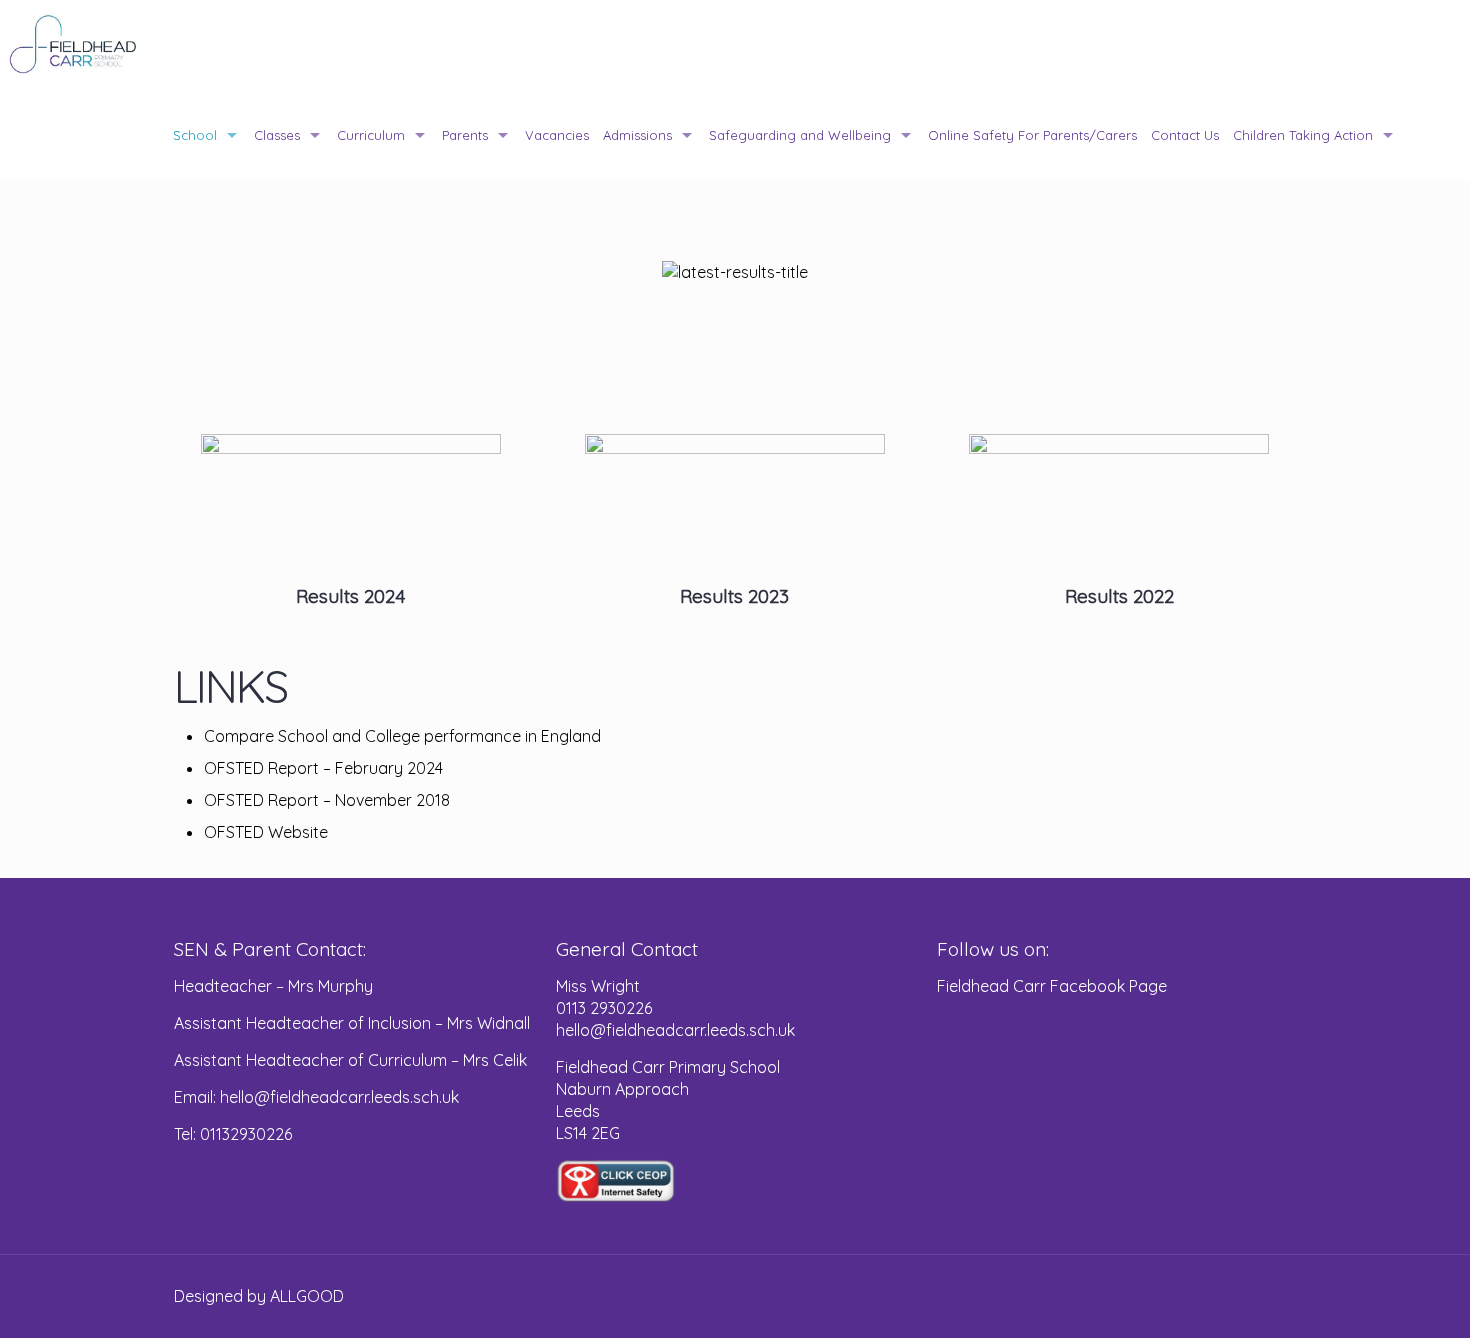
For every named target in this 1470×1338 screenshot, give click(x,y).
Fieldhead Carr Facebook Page (1052, 986)
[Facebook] (1223, 1296)
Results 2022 (1119, 596)
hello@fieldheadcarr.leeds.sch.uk (675, 1030)
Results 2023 (734, 596)
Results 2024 (350, 596)
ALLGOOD (307, 1296)
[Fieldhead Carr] (73, 45)
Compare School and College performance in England (402, 736)
